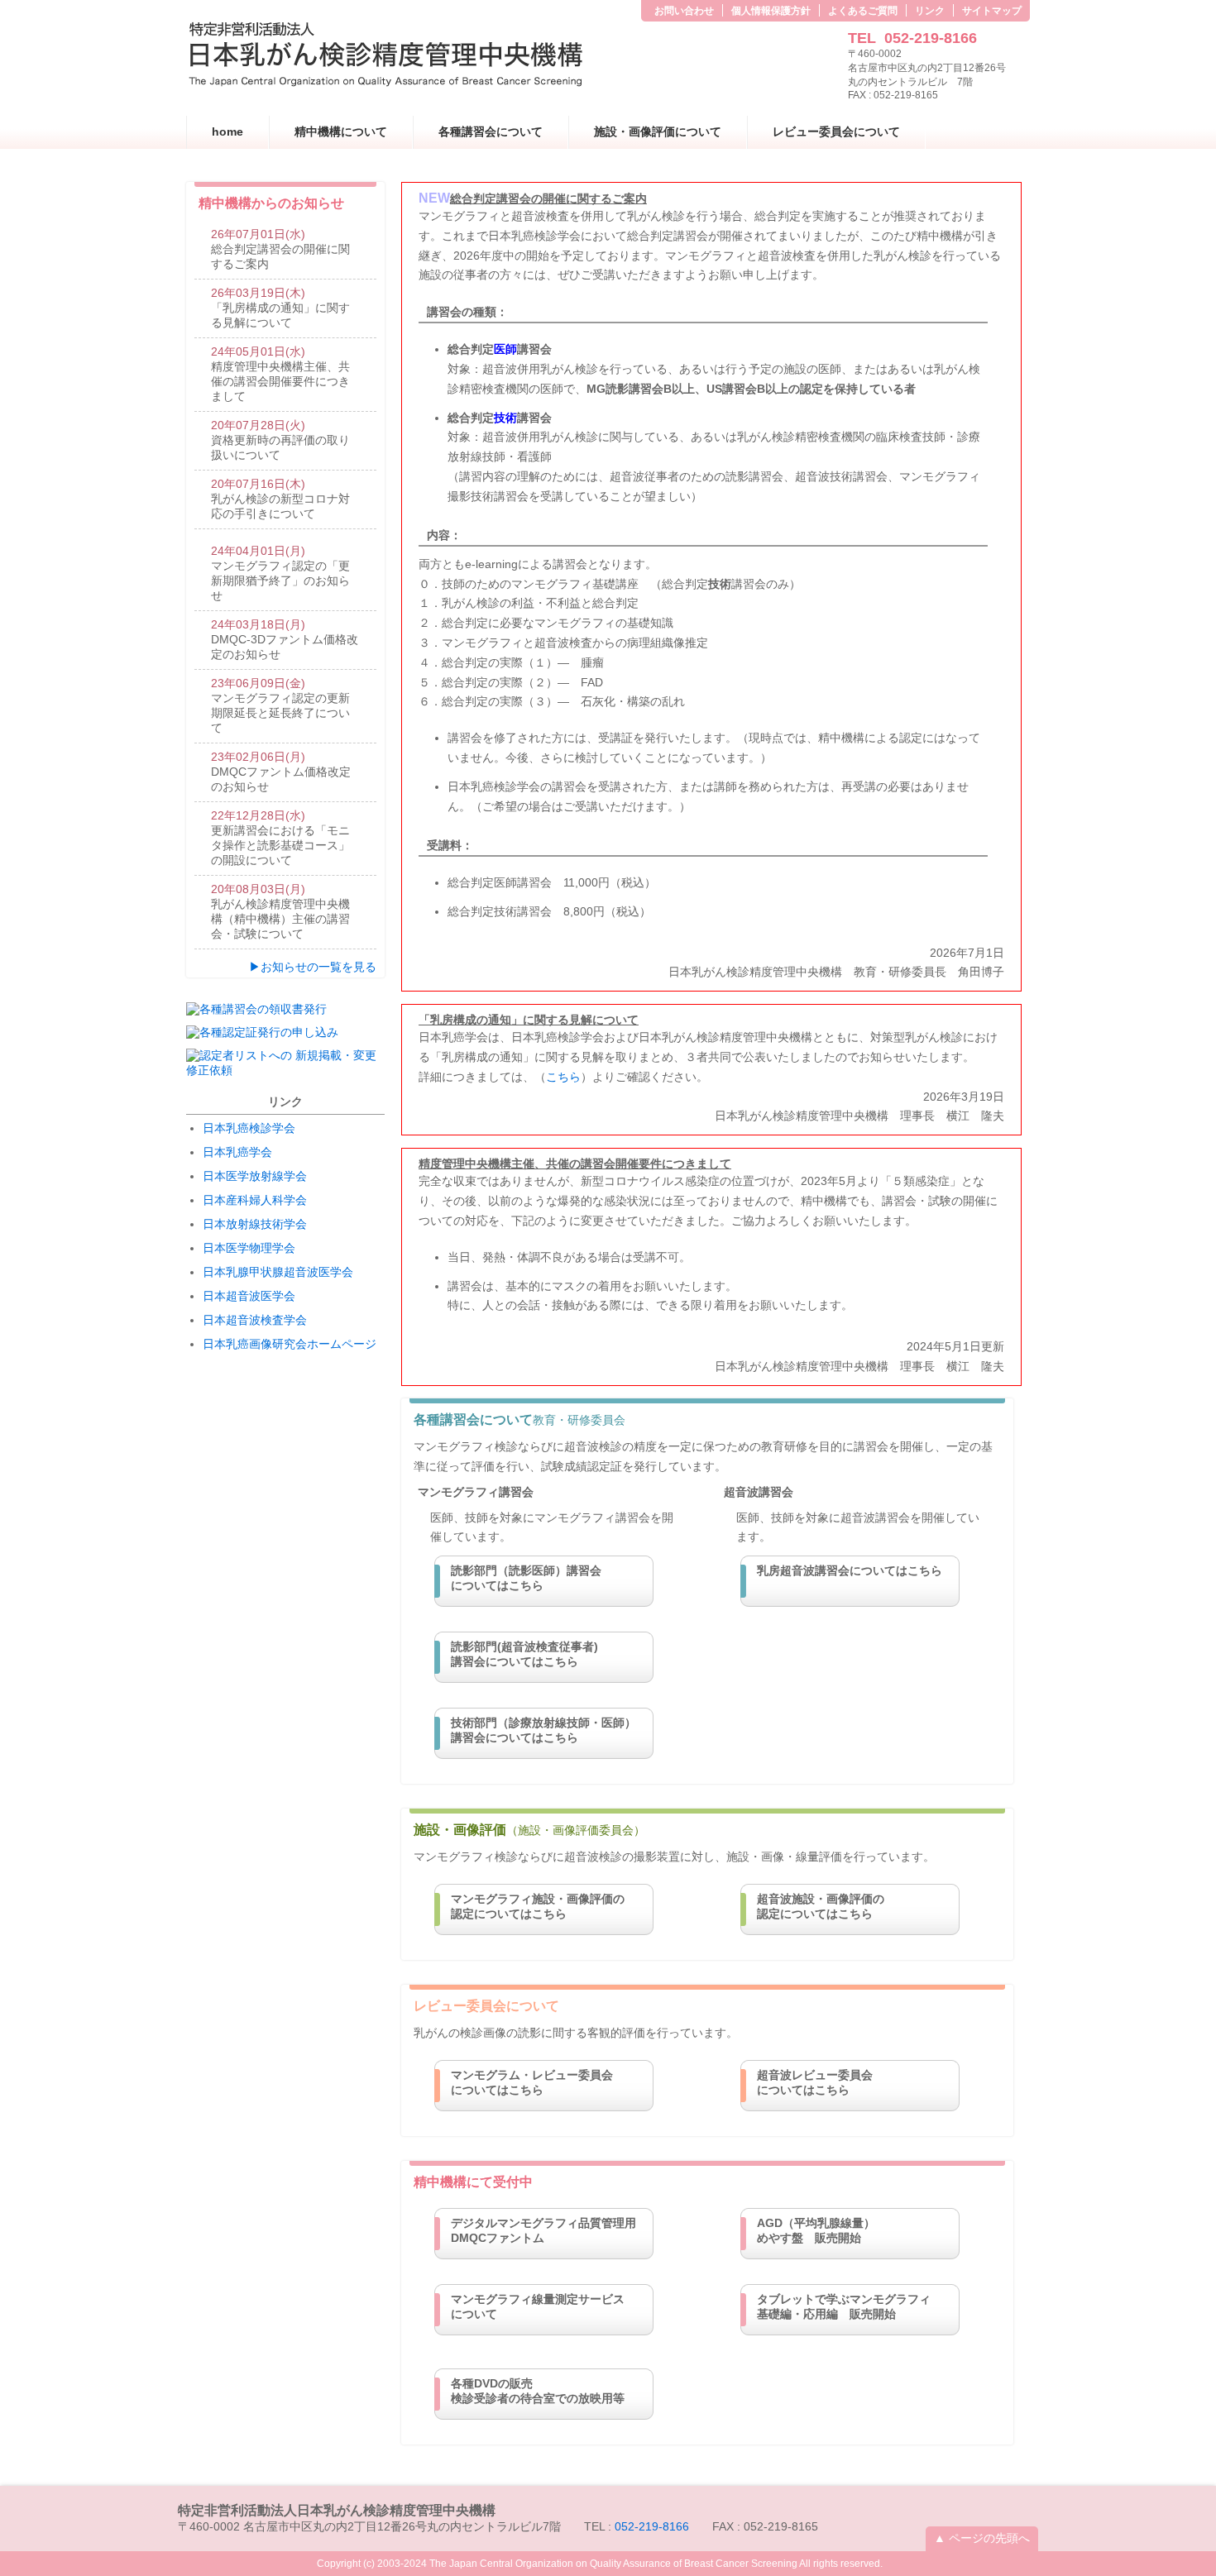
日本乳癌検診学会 (249, 1128)
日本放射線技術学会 (255, 1224)
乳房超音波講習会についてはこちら (850, 1570)
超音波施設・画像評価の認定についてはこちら (821, 1906)
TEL (912, 38)
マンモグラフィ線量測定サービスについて (538, 2306)
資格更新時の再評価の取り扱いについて (280, 440)
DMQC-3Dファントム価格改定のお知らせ (285, 639)
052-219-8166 (652, 2526)
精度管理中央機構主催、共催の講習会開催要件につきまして (280, 374)
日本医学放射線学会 (255, 1176)
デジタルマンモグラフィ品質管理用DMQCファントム (543, 2230)
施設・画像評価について (658, 131)
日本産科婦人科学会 (255, 1200)
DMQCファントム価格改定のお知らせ (281, 772)
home (227, 131)
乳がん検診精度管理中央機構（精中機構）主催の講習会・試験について (280, 911)
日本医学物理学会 (249, 1248)
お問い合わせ (684, 11)
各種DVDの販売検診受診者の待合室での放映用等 (538, 2391)
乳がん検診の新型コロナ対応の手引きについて (280, 499)
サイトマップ (992, 11)
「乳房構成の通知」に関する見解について (280, 308)
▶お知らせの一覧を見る (313, 967)
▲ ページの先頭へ (982, 2538)
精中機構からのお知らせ (271, 203)
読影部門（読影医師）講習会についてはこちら (526, 1578)
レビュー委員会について (836, 131)
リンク (930, 11)
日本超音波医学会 (249, 1296)
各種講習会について (491, 131)
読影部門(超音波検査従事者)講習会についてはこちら (524, 1654)
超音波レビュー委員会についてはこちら (815, 2082)
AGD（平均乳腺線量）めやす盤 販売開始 (816, 2230)
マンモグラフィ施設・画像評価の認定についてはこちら (538, 1906)
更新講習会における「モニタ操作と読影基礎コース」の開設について (280, 838)
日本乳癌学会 (237, 1152)
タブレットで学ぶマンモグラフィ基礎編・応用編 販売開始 (844, 2306)
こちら (563, 1077)
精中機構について (341, 131)
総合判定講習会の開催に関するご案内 (280, 249)
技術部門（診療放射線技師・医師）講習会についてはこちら (543, 1730)
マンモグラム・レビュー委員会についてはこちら (532, 2082)
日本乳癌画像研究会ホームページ (290, 1344)
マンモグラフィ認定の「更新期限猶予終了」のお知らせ (280, 573)
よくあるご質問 (863, 11)
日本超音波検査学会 (255, 1320)
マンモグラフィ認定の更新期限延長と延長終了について (280, 705)
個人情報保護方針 (771, 11)
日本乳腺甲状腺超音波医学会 (278, 1272)
